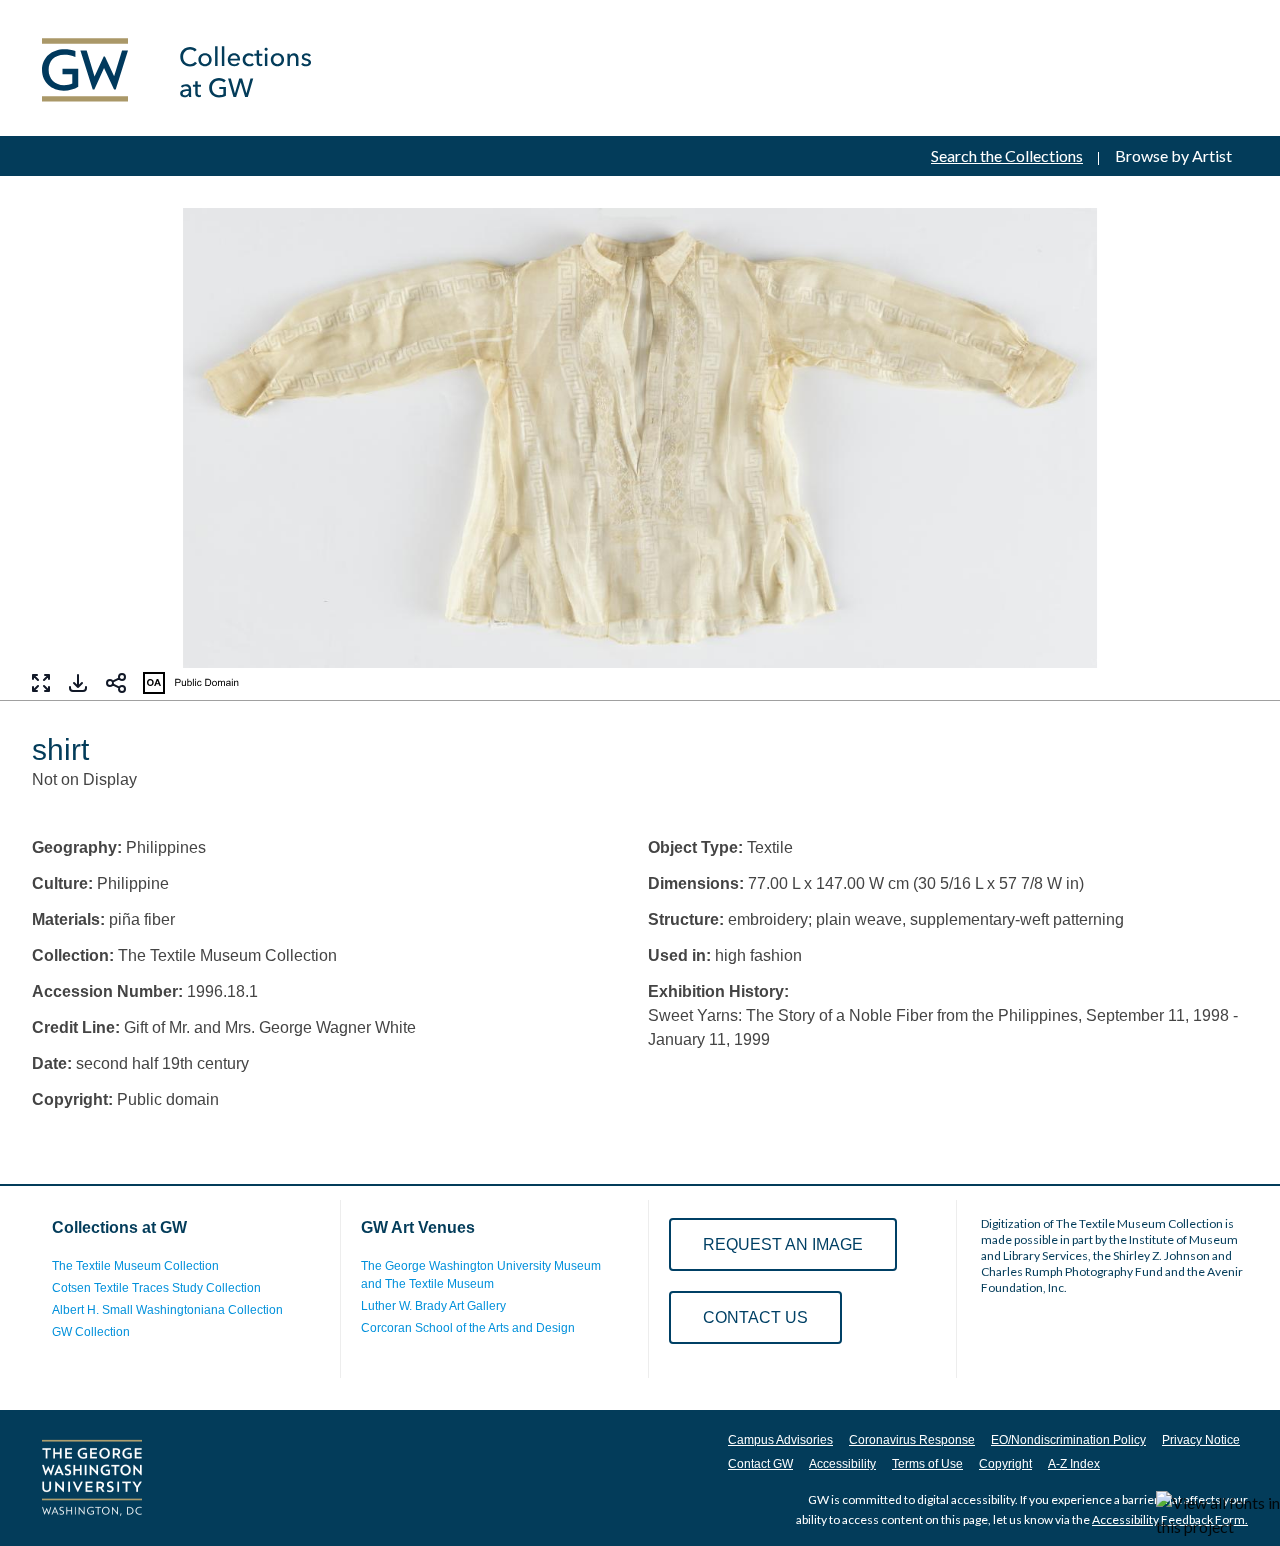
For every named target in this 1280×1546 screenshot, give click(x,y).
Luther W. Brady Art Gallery (433, 1306)
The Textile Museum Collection (135, 1266)
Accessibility (842, 1464)
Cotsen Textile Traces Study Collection (156, 1288)
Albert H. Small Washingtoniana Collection (167, 1310)
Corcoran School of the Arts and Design (468, 1328)
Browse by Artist (1173, 155)
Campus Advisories (780, 1440)
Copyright (1005, 1464)
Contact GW (760, 1464)
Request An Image (783, 1244)
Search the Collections (1007, 155)
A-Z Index (1074, 1464)
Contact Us (755, 1317)
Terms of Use (927, 1464)
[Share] (115, 682)
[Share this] (116, 683)
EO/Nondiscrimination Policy (1068, 1440)
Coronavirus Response (912, 1440)
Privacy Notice (1201, 1440)
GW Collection (91, 1332)
